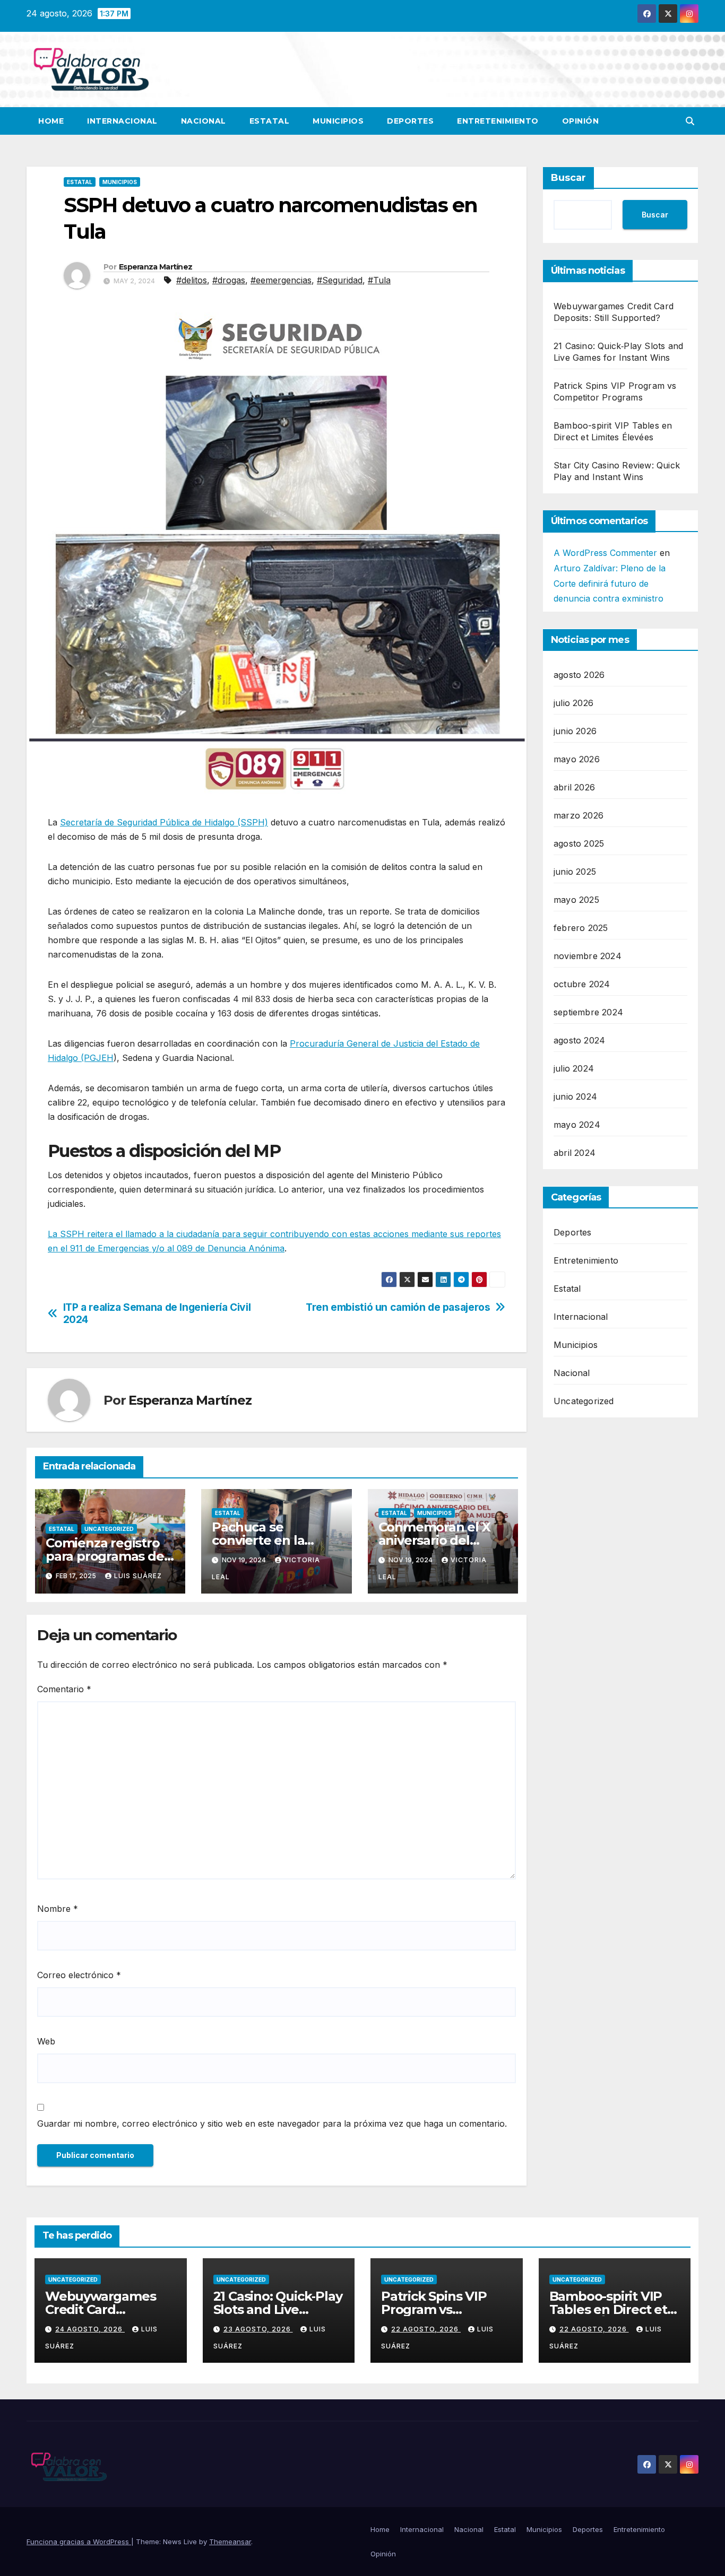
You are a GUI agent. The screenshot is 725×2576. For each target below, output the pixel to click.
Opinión (581, 121)
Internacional (122, 121)
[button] (690, 121)
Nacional (204, 121)
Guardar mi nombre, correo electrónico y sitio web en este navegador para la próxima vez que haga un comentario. (272, 2124)
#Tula (379, 280)
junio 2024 (575, 1097)
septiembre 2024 (588, 1013)
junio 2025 (575, 872)
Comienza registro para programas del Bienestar (106, 1556)
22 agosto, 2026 (426, 2329)
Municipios (338, 121)
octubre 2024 (582, 985)
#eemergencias (281, 280)
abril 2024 (575, 1153)
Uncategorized (109, 1529)
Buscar (568, 178)
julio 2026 (573, 703)
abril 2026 (574, 788)
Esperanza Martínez (156, 267)
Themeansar (230, 2542)
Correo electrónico (79, 1975)
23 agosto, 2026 (258, 2329)
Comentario (64, 1689)
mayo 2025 (576, 900)
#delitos (192, 280)
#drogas (229, 280)
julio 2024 (574, 1069)
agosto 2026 (579, 675)
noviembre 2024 (588, 956)
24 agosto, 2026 (90, 2329)
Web (46, 2041)
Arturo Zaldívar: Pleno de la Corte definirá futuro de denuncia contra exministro (610, 584)
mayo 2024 (577, 1125)
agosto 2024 (579, 1041)
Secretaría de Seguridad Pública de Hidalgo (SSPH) (164, 822)
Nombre (58, 1909)
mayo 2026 (577, 760)
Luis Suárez (138, 1576)
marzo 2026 (579, 816)
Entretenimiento (498, 121)
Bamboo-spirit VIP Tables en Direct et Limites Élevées (608, 2309)
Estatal (270, 121)
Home (51, 121)
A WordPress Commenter (605, 553)
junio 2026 (575, 732)
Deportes (410, 121)
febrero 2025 (581, 928)
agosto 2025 (579, 844)
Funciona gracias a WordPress (79, 2542)
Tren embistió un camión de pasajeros (398, 1307)
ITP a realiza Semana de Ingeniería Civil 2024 (157, 1313)
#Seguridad (340, 280)
